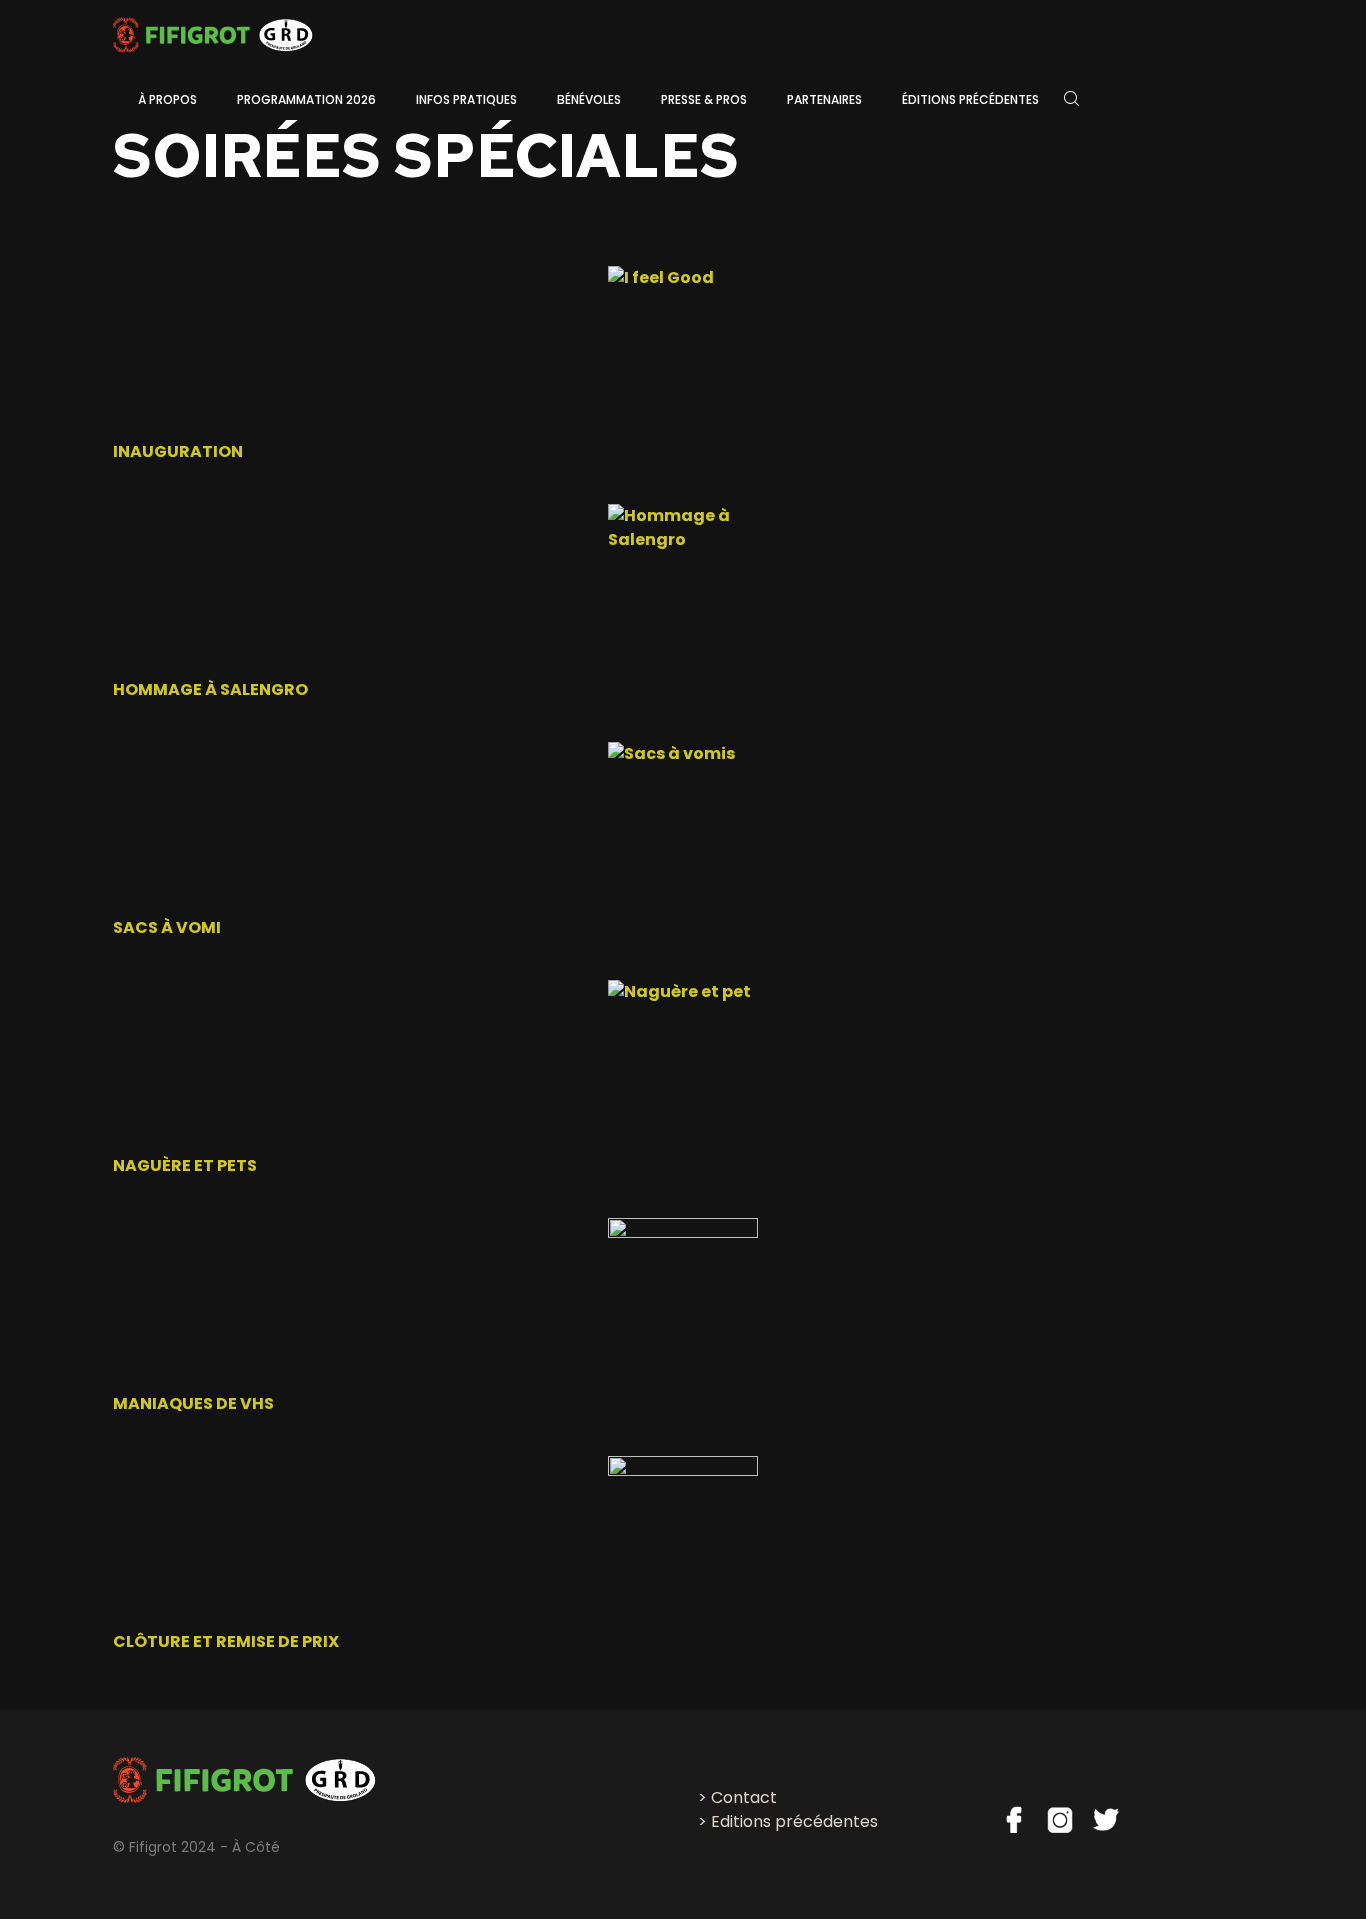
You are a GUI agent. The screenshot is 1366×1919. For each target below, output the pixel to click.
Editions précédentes (794, 1821)
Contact (744, 1797)
